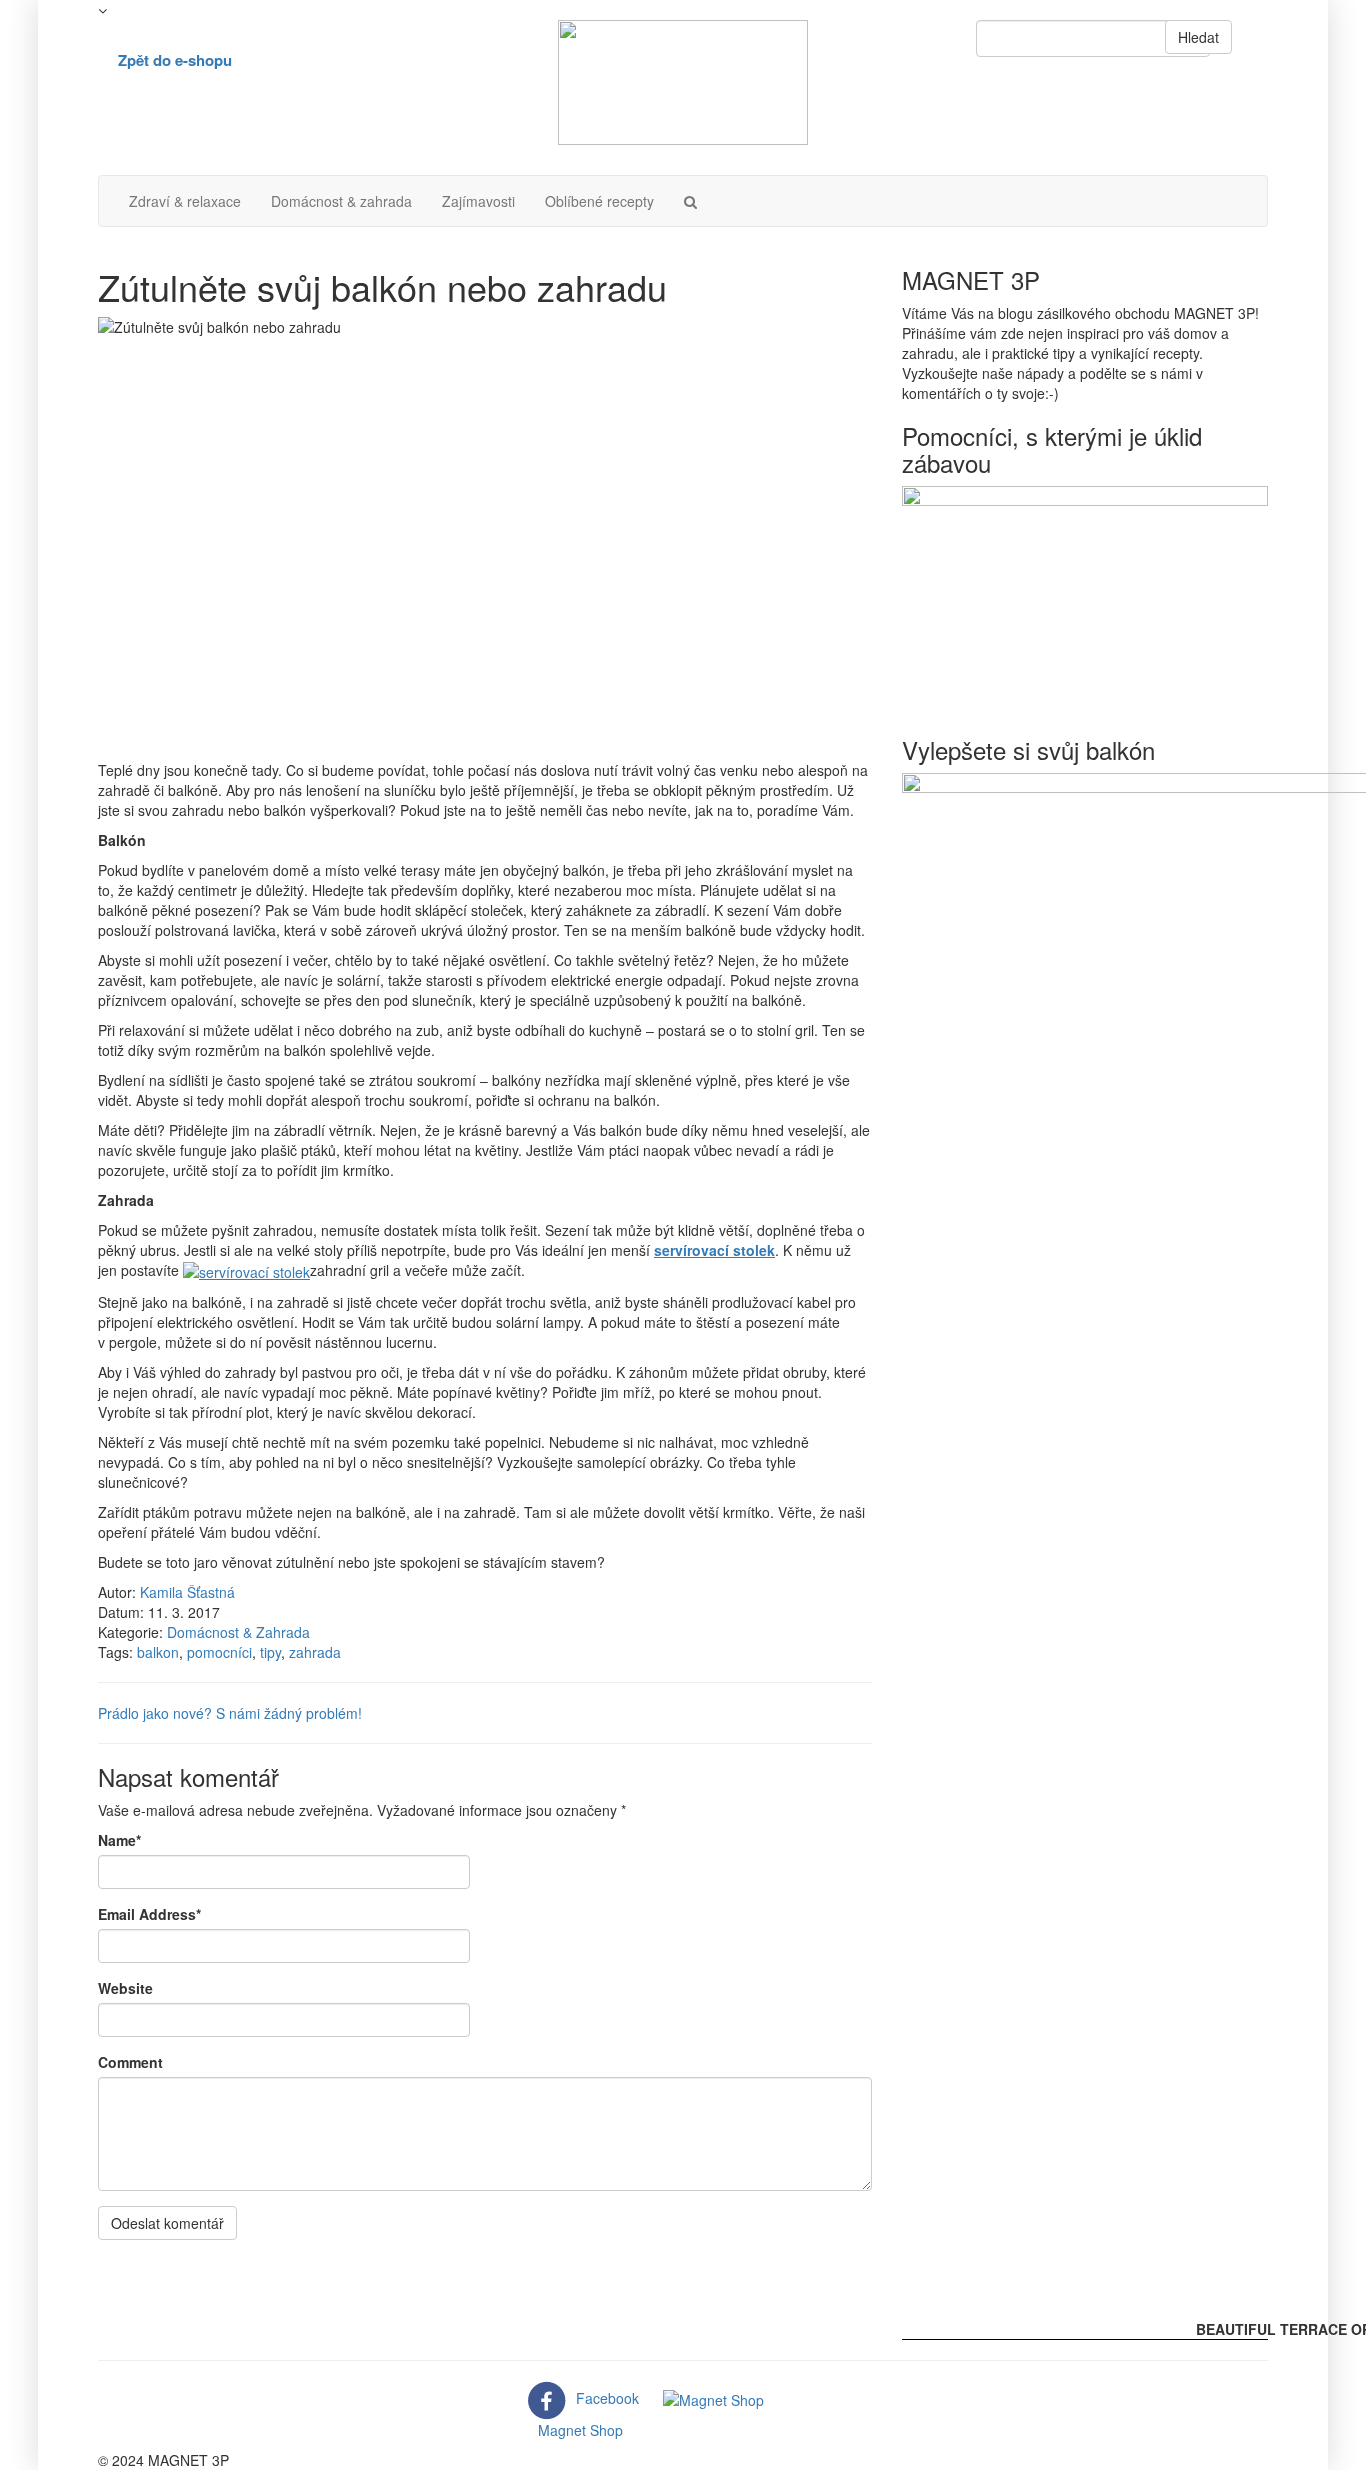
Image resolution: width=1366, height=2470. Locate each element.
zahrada (315, 1652)
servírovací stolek (714, 1250)
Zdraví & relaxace (185, 201)
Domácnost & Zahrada (238, 1632)
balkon (158, 1652)
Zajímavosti (478, 201)
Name (119, 1840)
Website (125, 1988)
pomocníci (219, 1652)
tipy (270, 1652)
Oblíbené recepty (599, 201)
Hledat (1198, 37)
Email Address (149, 1914)
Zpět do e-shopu (175, 60)
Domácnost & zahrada (341, 201)
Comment (130, 2062)
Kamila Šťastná (187, 1592)
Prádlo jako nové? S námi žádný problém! (230, 1713)
